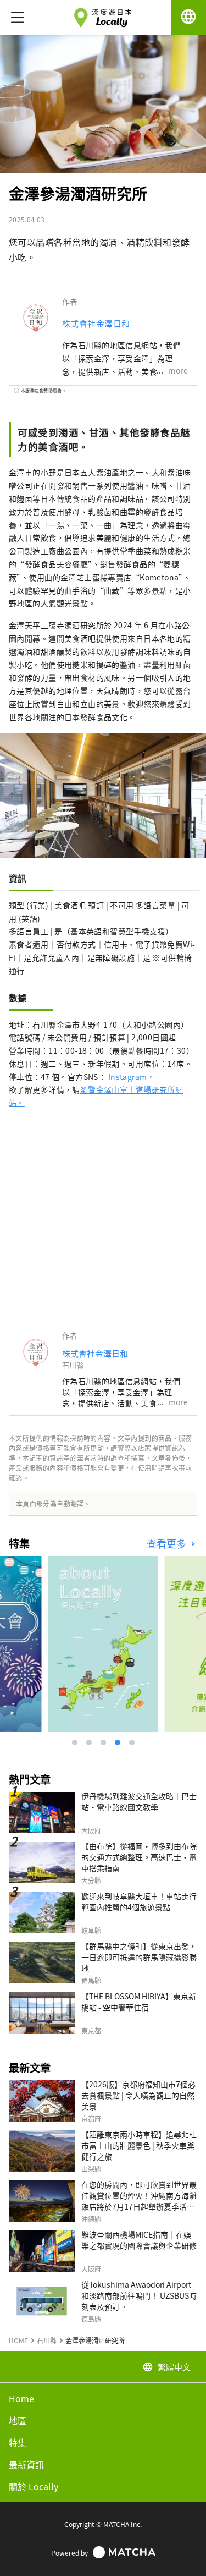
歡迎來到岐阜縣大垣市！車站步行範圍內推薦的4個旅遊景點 (139, 1901)
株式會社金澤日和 (96, 323)
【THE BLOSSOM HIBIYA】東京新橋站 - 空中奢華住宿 (139, 2002)
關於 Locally (34, 2486)
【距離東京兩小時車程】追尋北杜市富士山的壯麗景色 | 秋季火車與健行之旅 (139, 2145)
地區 (18, 2420)
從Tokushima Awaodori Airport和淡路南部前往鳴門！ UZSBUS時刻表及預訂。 (139, 2295)
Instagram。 (132, 1077)
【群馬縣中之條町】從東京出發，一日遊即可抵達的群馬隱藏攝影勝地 (139, 1957)
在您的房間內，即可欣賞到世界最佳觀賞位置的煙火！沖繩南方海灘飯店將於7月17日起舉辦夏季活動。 (139, 2201)
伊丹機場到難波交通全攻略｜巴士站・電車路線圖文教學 (139, 1801)
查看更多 (168, 1544)
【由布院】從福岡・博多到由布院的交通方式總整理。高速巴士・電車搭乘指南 (139, 1857)
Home (21, 2398)
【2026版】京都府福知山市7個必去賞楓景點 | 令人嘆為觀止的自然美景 (138, 2095)
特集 (18, 2442)
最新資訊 (26, 2464)
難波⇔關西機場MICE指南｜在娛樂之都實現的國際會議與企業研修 (139, 2240)
